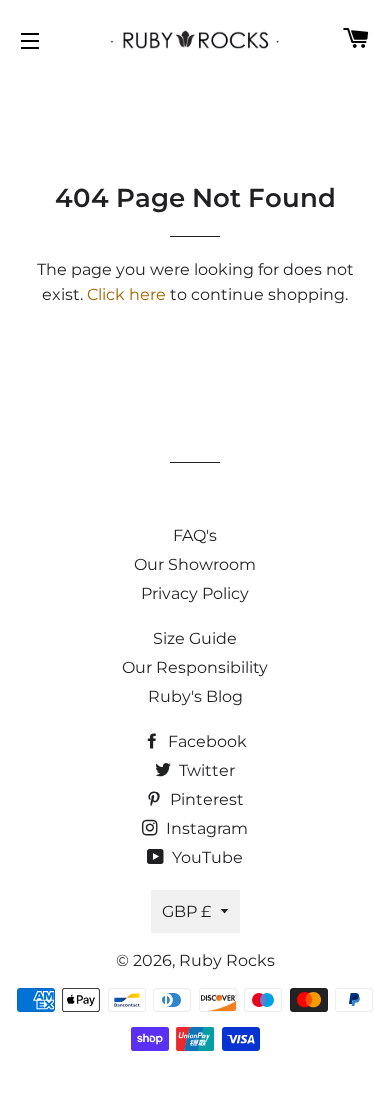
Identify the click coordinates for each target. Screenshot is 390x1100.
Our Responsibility (195, 667)
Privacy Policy (195, 593)
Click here (126, 294)
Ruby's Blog (195, 696)
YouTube (205, 857)
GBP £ (186, 911)
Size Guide (195, 638)
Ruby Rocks (227, 960)
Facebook (205, 741)
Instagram (205, 828)
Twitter (205, 770)
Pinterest (205, 799)
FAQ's (195, 535)
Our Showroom (195, 564)
